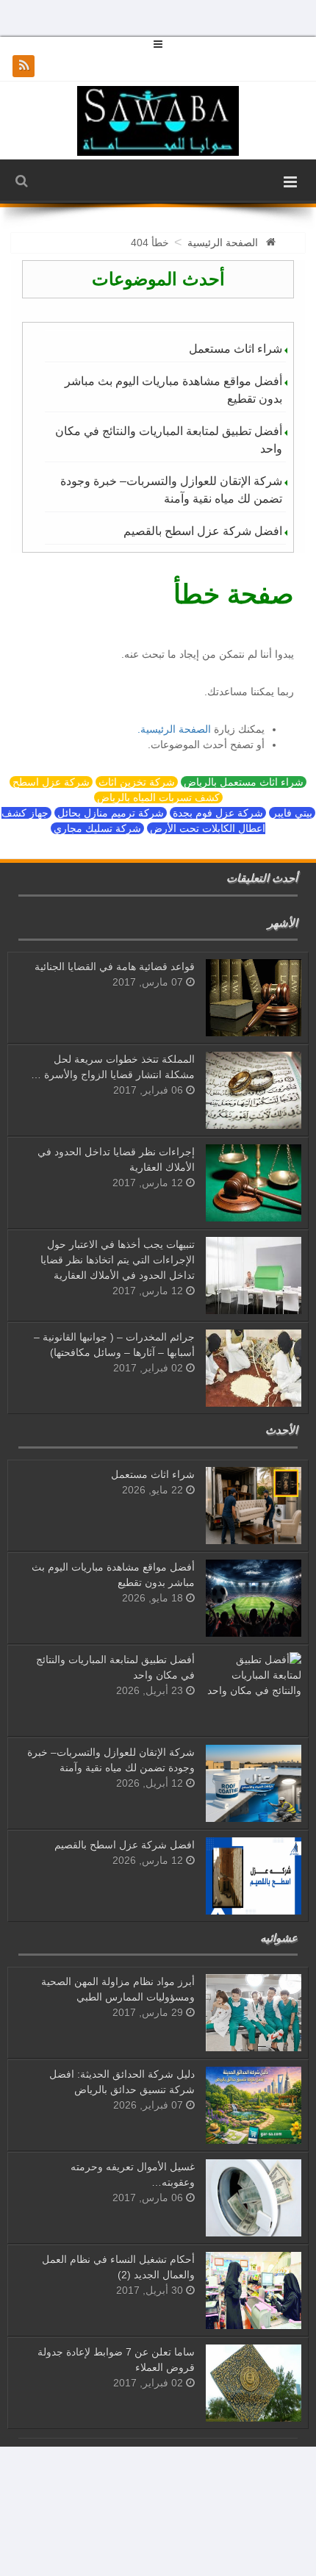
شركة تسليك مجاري (97, 828)
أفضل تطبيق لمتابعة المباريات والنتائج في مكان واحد (169, 440)
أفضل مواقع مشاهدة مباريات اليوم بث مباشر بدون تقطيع (173, 390)
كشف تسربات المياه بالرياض (158, 797)
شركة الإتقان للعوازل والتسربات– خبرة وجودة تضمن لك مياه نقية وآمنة (171, 490)
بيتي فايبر (292, 813)
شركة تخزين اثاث (137, 782)
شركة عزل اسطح (51, 782)
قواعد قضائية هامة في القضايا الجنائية (115, 966)
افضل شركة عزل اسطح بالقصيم (203, 531)
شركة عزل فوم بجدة (218, 813)
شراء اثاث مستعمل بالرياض (244, 782)
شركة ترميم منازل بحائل (111, 813)
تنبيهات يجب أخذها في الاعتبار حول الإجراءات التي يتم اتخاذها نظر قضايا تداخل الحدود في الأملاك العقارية (118, 1260)
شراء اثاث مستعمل (236, 349)
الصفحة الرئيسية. (174, 729)
